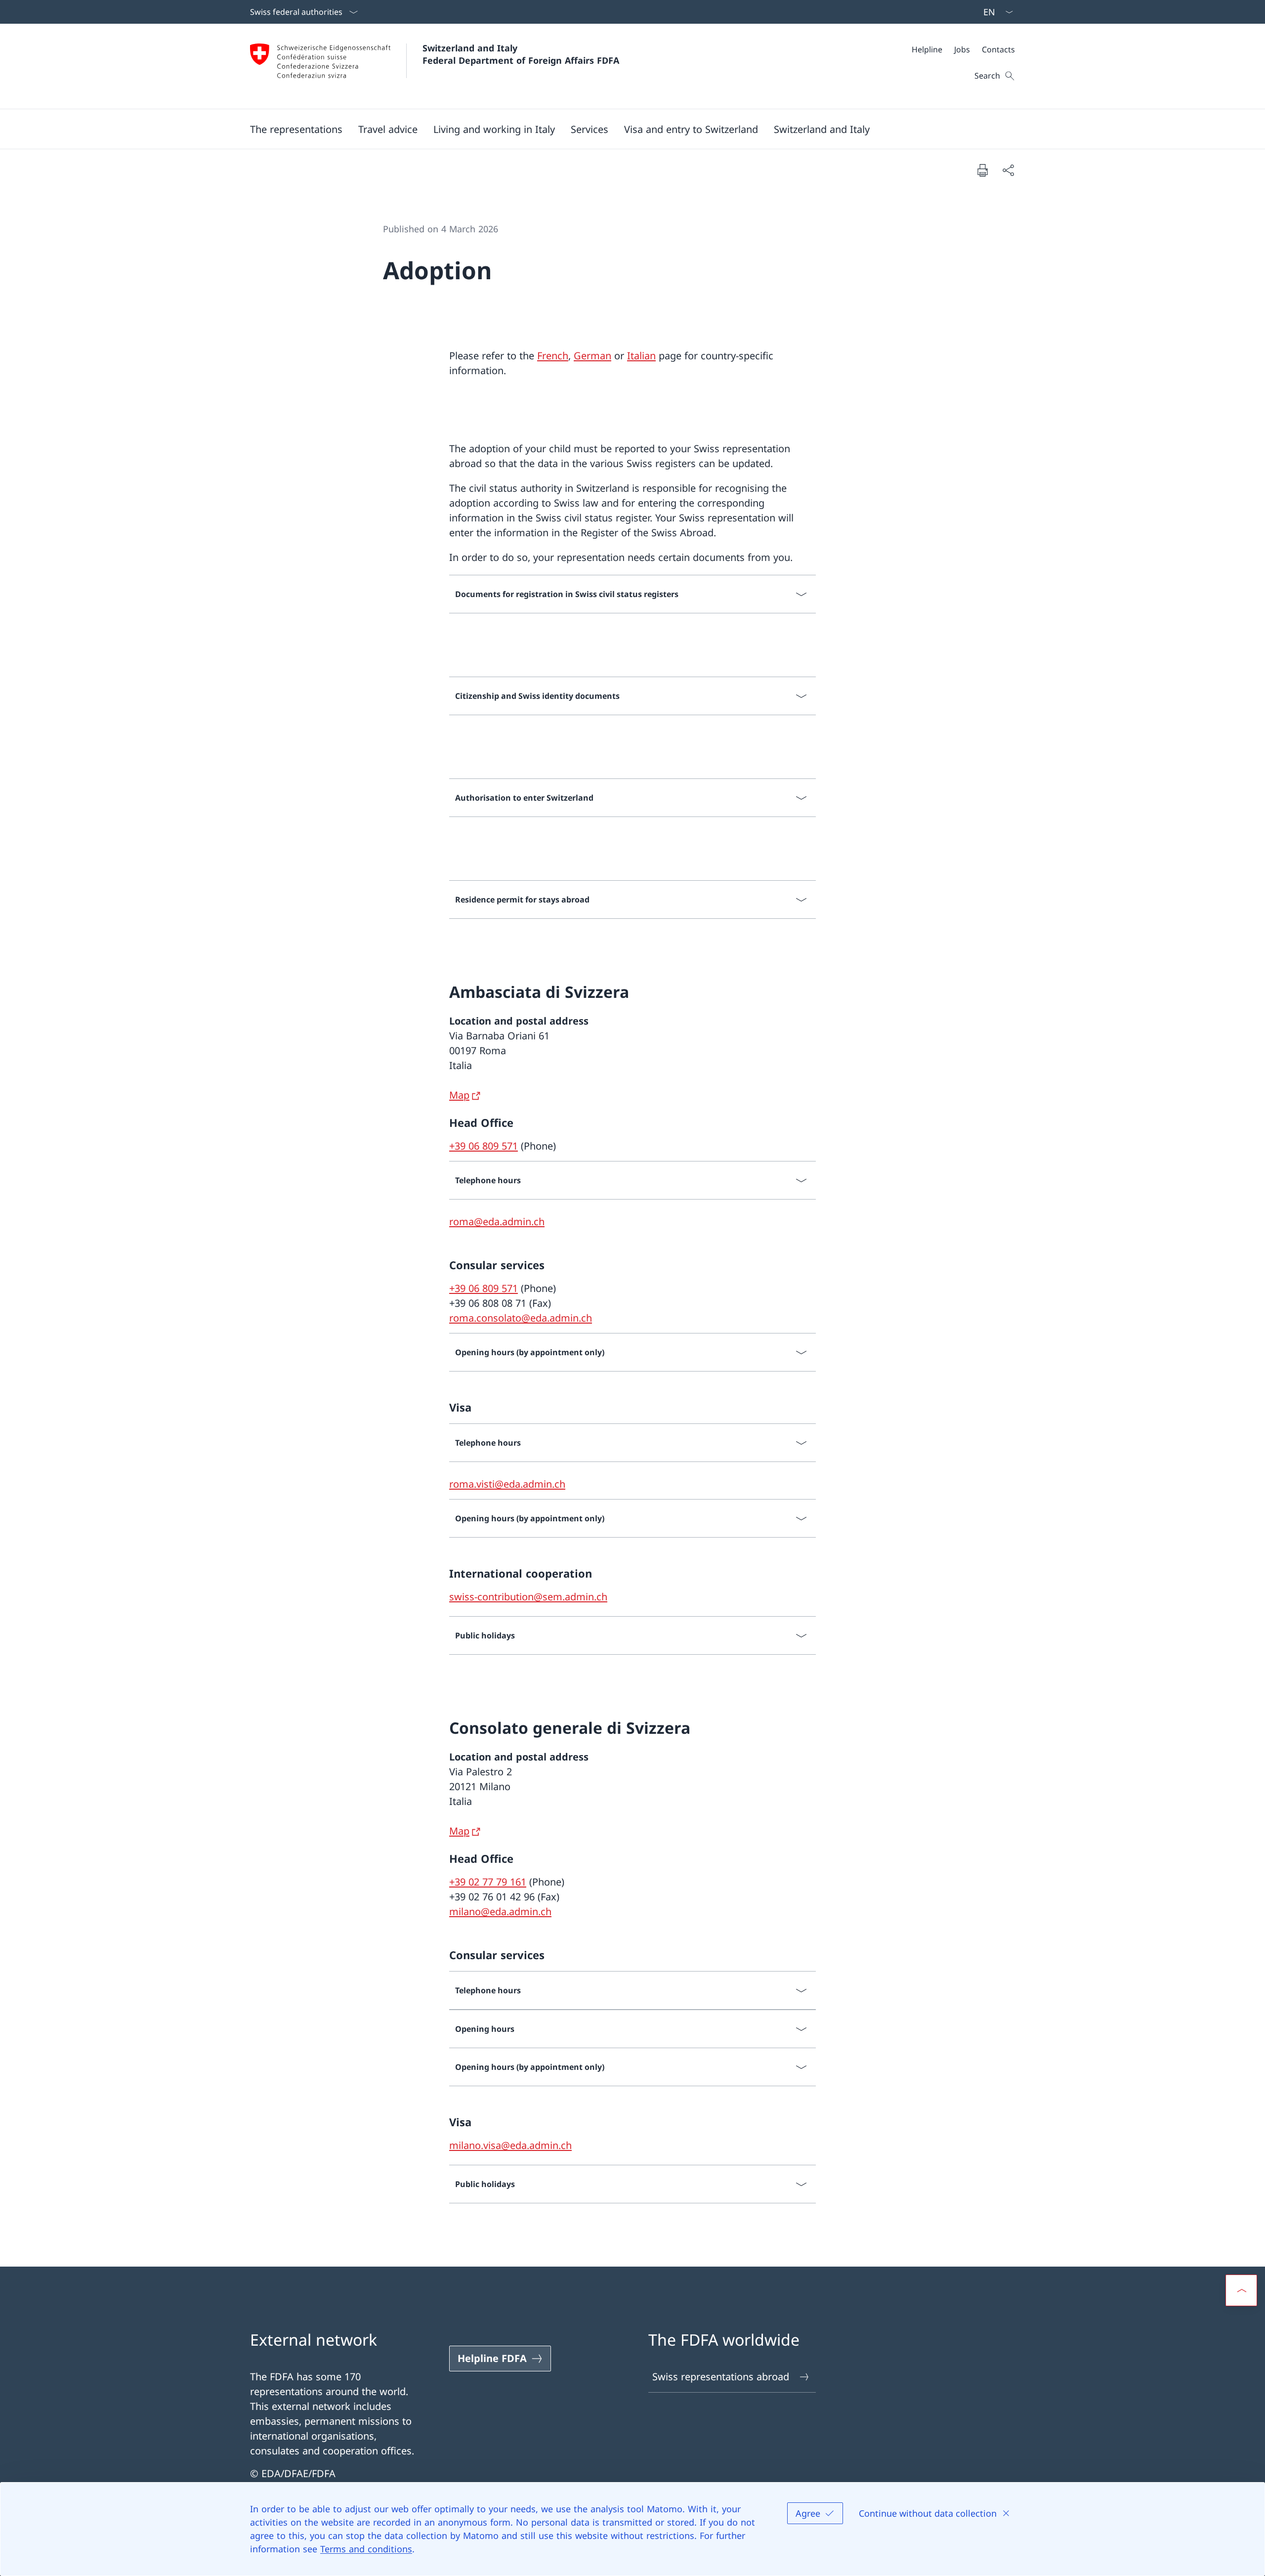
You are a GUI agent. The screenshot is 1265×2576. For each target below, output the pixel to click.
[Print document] (982, 170)
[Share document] (1008, 170)
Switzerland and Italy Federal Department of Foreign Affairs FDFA (521, 54)
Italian (641, 356)
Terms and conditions (366, 2549)
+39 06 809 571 (484, 1146)
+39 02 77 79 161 (488, 1882)
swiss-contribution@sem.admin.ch (528, 1597)
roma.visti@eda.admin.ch (507, 1484)
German (592, 356)
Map (459, 1095)
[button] (296, 129)
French (553, 356)
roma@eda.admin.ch (497, 1222)
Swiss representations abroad (721, 2377)
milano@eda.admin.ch (500, 1911)
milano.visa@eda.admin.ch (510, 2145)
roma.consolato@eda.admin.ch (521, 1318)
